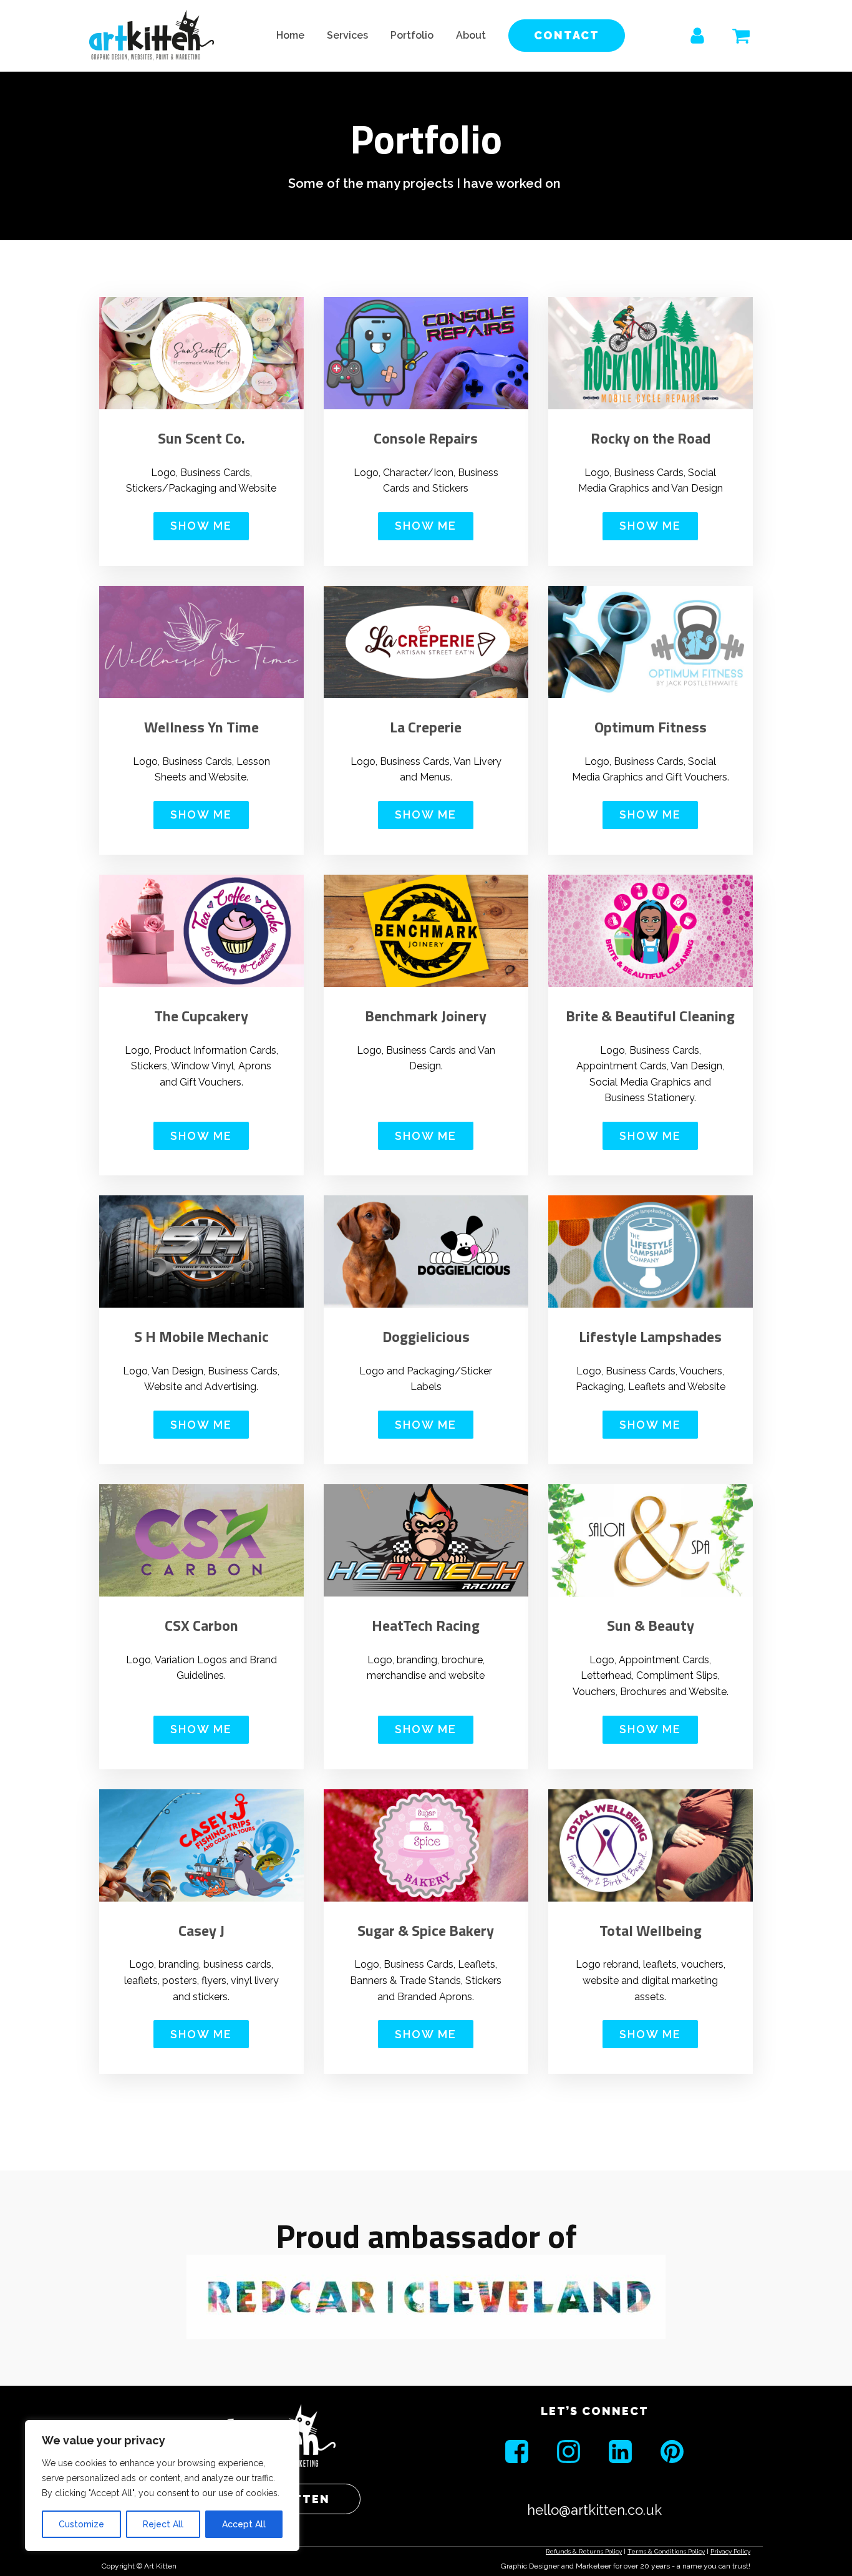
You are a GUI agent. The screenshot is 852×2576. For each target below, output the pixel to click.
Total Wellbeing (651, 1931)
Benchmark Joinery (426, 1016)
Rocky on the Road (651, 438)
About (471, 35)
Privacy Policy (730, 2551)
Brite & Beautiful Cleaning (650, 1016)
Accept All (244, 2524)
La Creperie (426, 727)
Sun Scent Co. (201, 438)
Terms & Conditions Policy (666, 2551)
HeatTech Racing (426, 1626)
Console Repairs (426, 438)
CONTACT (567, 35)
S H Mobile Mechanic (201, 1337)
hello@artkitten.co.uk (594, 2510)
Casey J (201, 1931)
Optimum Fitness (651, 727)
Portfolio (412, 35)
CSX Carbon (201, 1626)
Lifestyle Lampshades (650, 1337)
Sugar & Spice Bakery (426, 1931)
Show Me (201, 526)
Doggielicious (426, 1337)
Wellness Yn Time (201, 727)
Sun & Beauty (651, 1626)
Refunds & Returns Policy (584, 2551)
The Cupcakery (201, 1016)
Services (347, 35)
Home (290, 35)
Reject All (163, 2524)
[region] (162, 2486)
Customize (81, 2524)
